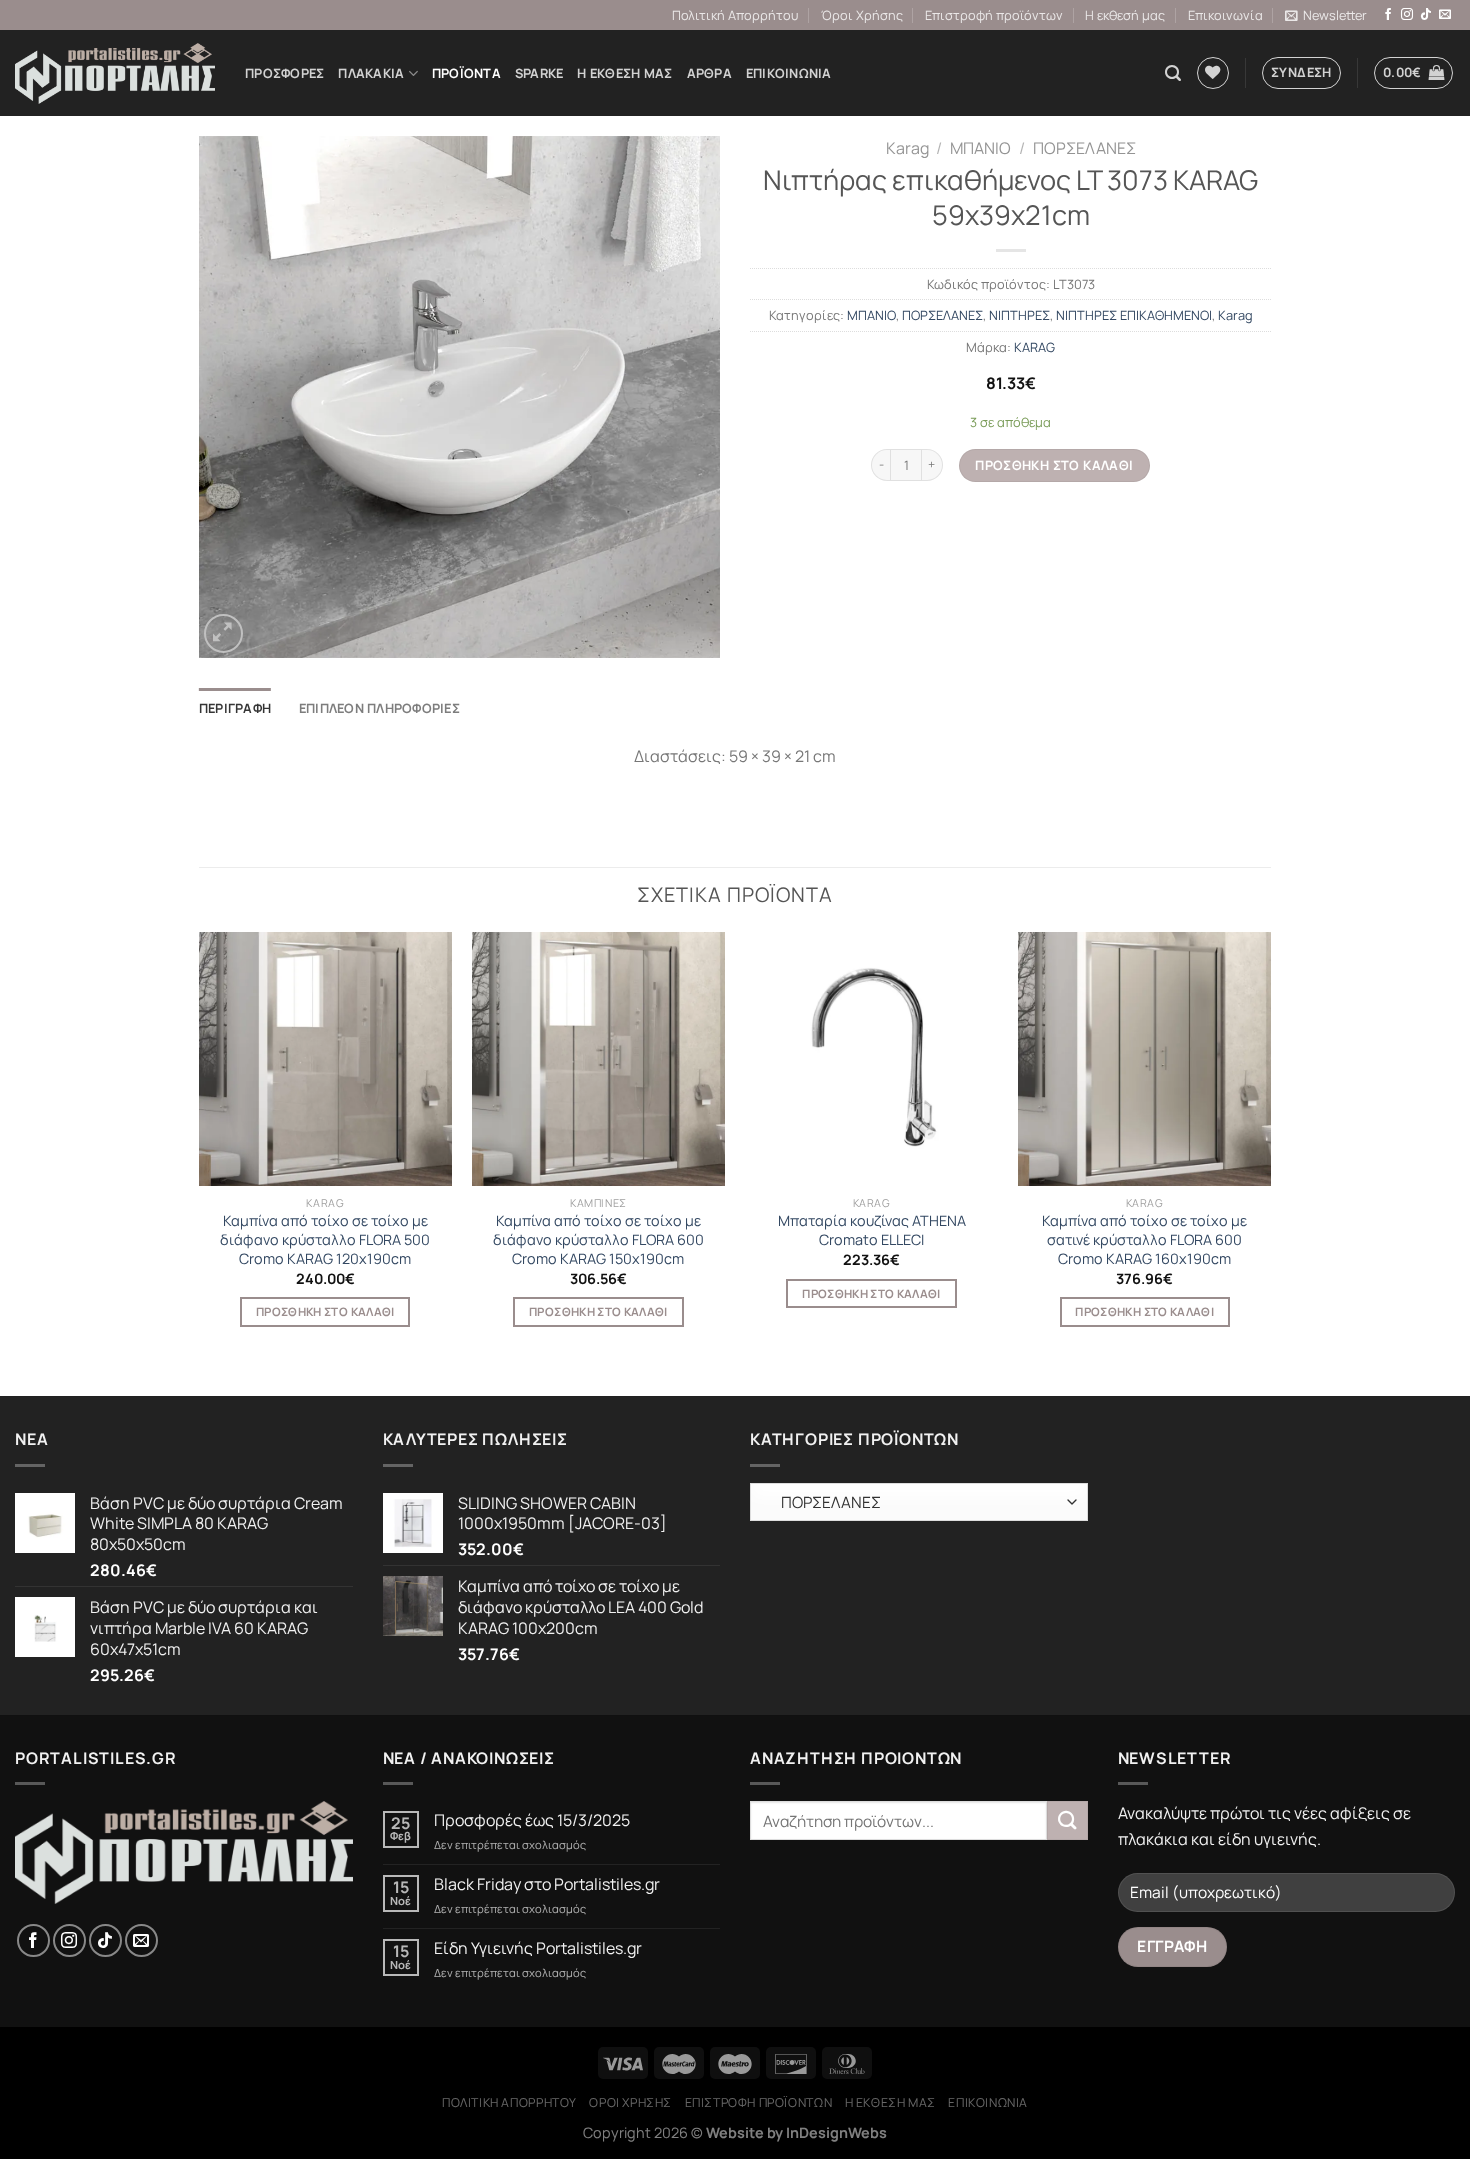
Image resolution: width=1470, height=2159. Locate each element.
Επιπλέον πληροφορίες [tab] (379, 708)
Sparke (539, 73)
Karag (907, 148)
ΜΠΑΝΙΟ (980, 148)
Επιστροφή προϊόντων (994, 15)
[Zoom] (223, 633)
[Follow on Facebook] (1388, 15)
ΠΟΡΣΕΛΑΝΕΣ (1084, 148)
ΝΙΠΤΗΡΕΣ (1019, 315)
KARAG (1034, 347)
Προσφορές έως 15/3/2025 (532, 1820)
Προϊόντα (466, 73)
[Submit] (1067, 1820)
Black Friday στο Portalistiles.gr (547, 1884)
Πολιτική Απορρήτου (735, 15)
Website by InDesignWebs (796, 2132)
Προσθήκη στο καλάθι (1054, 465)
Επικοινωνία (1225, 15)
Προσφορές (284, 73)
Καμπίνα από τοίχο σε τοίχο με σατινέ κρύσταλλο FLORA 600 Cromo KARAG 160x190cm (1144, 1239)
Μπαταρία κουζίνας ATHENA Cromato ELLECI (872, 1230)
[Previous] (200, 1147)
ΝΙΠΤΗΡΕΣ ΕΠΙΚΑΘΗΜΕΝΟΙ (1134, 315)
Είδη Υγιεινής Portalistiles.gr (538, 1948)
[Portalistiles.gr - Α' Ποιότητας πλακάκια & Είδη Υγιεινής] (115, 73)
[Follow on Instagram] (1407, 15)
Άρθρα (709, 73)
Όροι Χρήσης (862, 15)
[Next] (1270, 1147)
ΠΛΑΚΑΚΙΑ (371, 73)
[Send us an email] (1445, 15)
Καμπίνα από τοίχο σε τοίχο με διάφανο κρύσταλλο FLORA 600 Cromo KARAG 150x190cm (598, 1239)
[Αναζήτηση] (1173, 73)
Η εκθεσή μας (1125, 15)
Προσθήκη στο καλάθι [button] (325, 1311)
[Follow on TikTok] (1426, 15)
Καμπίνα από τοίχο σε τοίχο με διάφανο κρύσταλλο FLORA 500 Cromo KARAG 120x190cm (325, 1239)
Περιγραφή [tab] (235, 708)
